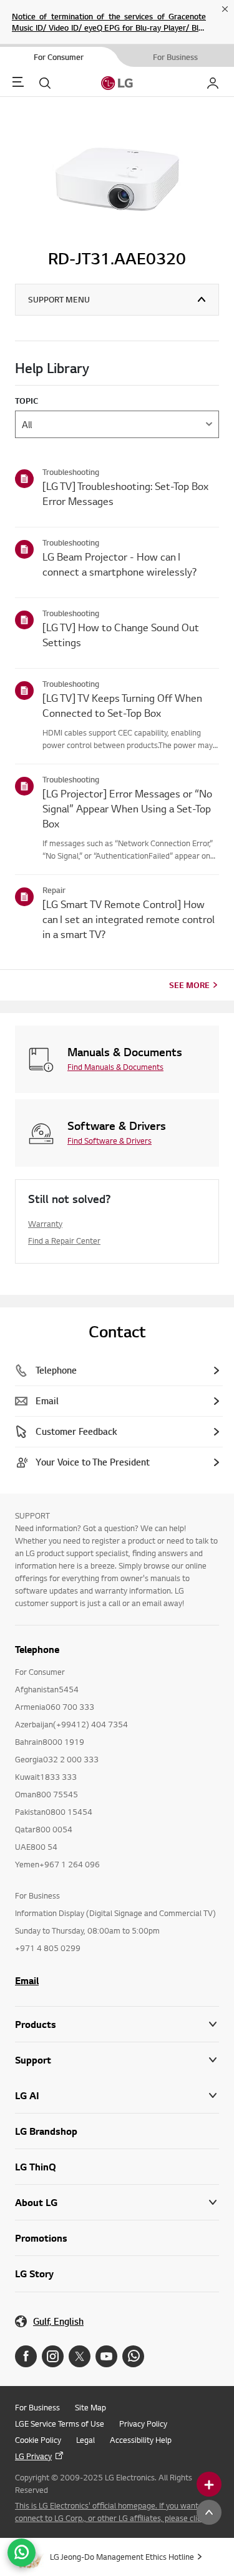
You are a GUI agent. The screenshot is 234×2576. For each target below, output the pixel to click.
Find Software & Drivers (110, 1141)
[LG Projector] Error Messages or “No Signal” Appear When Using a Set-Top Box (127, 808)
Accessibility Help (141, 2440)
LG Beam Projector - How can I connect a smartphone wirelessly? (119, 564)
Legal (85, 2440)
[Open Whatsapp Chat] (22, 2553)
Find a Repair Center (64, 1241)
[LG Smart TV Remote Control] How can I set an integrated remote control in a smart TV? (129, 919)
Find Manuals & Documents (115, 1067)
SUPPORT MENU (59, 299)
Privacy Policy (143, 2424)
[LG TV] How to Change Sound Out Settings (121, 635)
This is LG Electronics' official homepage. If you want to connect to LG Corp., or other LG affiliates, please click (111, 2512)
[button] (117, 2060)
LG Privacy (33, 2456)
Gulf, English (58, 2321)
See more (189, 985)
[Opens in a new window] (26, 2356)
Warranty (45, 1224)
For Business (37, 2407)
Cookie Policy (38, 2440)
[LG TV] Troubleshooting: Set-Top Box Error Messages (125, 493)
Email (27, 1980)
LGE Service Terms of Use (60, 2424)
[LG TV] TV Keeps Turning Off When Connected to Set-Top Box (122, 705)
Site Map (90, 2407)
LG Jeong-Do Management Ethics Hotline (122, 2557)
